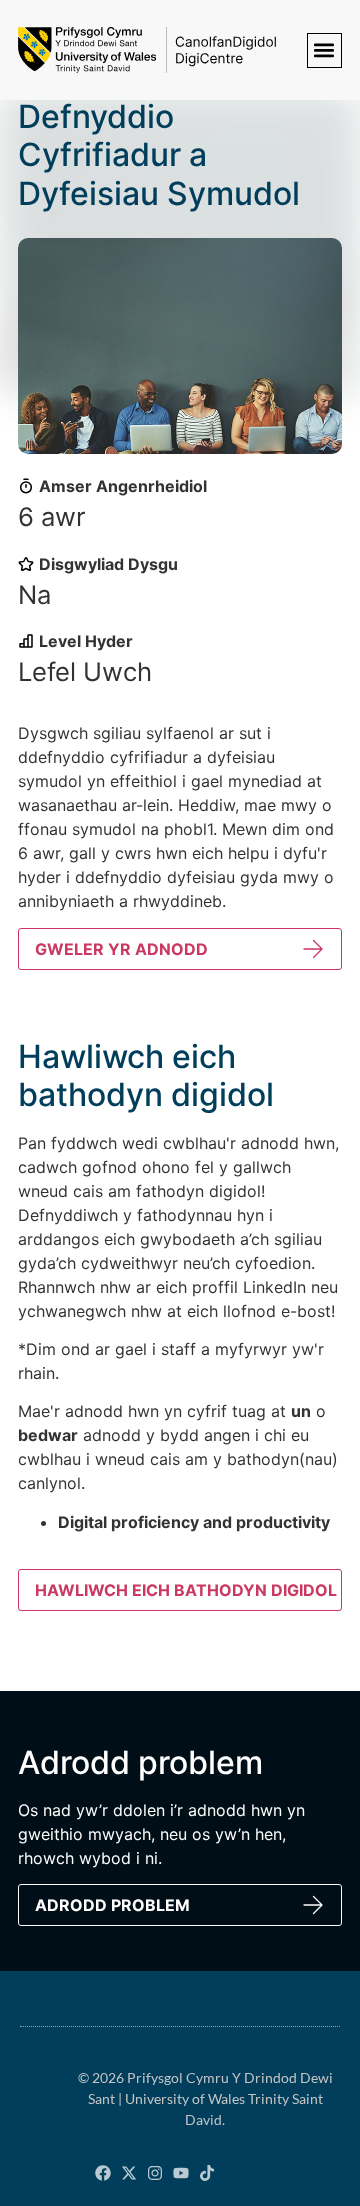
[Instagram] (155, 2173)
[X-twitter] (129, 2173)
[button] (324, 50)
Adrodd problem (112, 1905)
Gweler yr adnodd (121, 949)
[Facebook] (103, 2173)
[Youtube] (181, 2173)
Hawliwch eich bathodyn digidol (186, 1590)
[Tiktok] (207, 2173)
